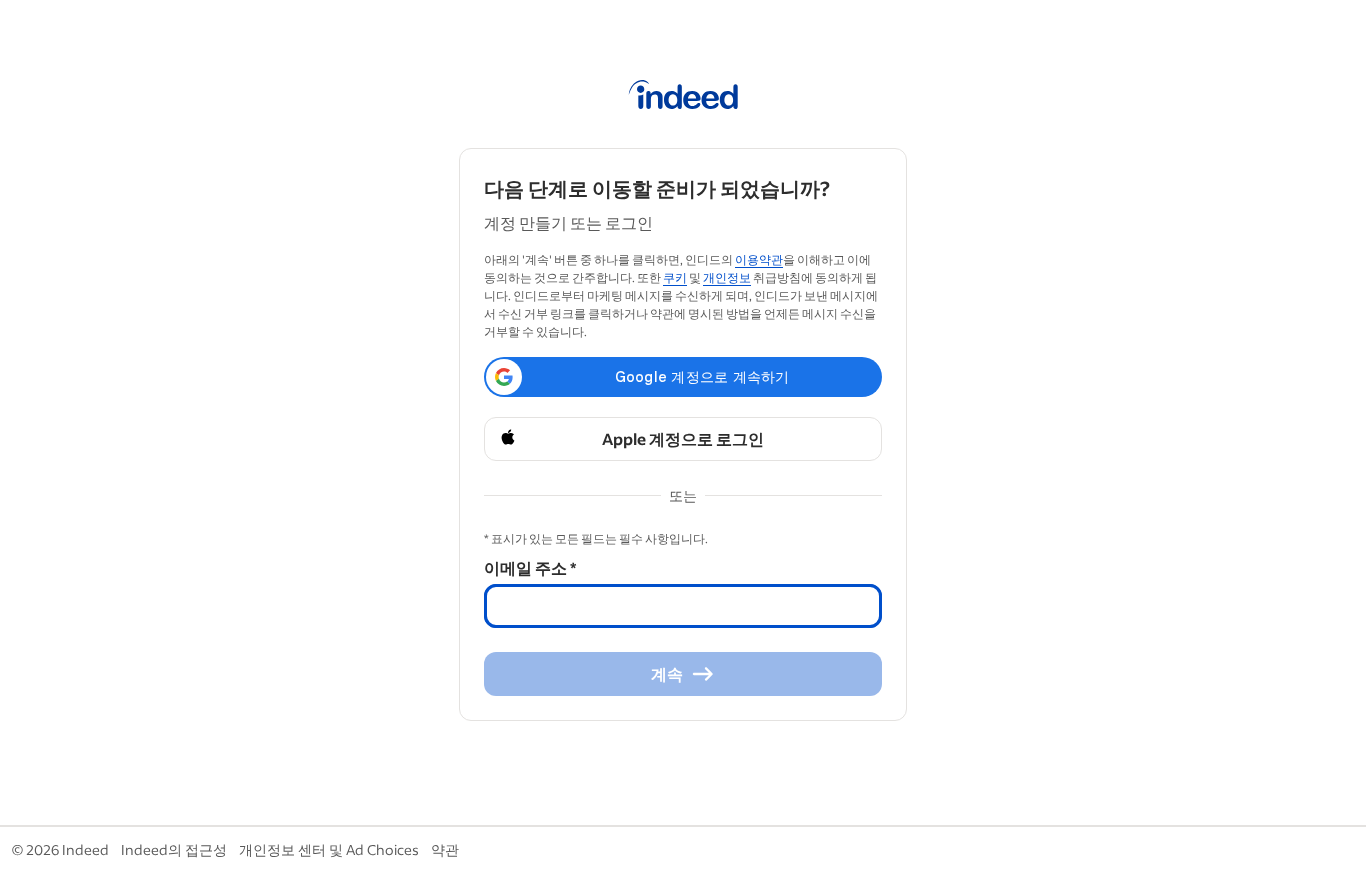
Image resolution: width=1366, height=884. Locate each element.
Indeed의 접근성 (174, 849)
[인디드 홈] (683, 98)
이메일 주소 (530, 567)
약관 (445, 849)
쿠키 (675, 277)
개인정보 (727, 277)
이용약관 (759, 259)
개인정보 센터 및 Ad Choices (329, 849)
